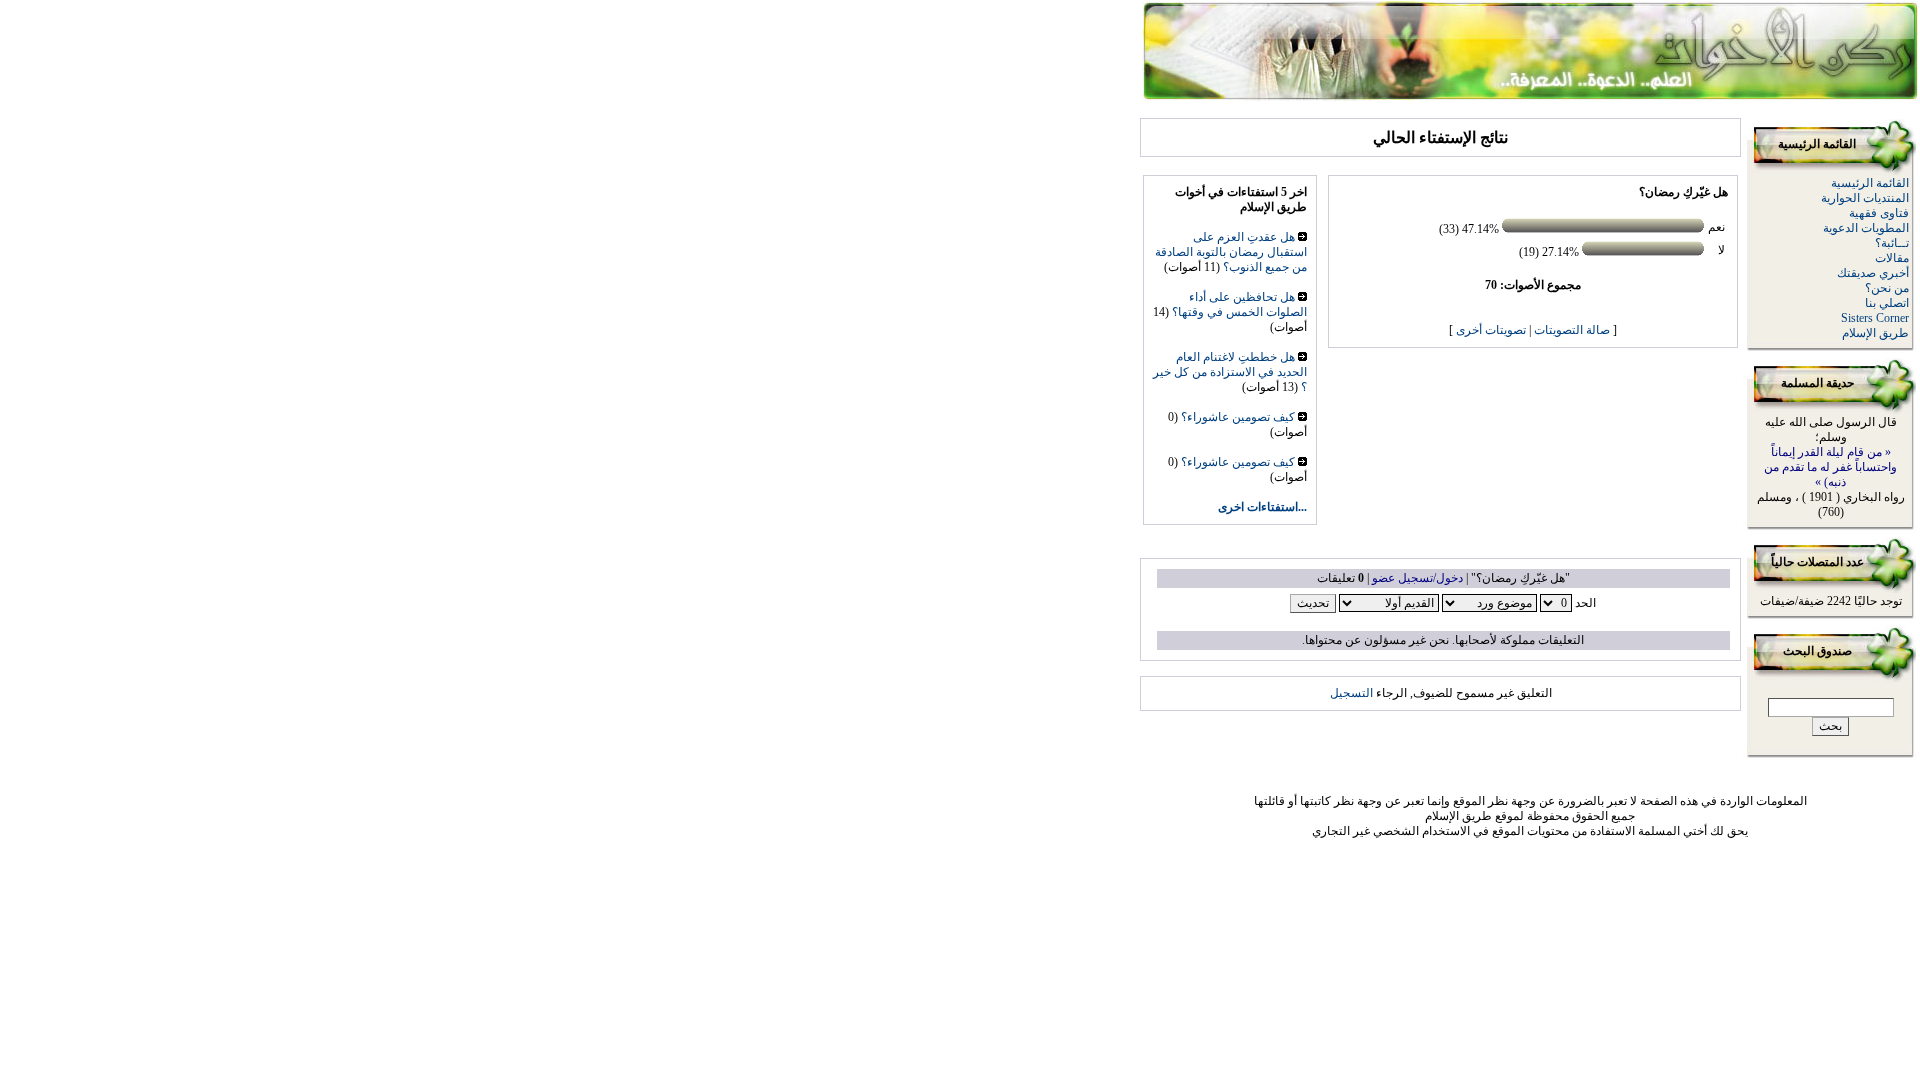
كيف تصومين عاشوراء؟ (1238, 417)
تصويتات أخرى (1491, 330)
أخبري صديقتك (1873, 273)
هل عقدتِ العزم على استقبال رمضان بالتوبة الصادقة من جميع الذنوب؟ (1231, 252)
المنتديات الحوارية (1865, 198)
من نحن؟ (1887, 288)
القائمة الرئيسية (1870, 183)
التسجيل (1351, 693)
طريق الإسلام (1875, 333)
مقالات (1892, 258)
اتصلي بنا (1887, 303)
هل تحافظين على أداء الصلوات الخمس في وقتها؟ (1239, 304)
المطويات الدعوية (1866, 228)
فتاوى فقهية (1879, 213)
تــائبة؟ (1892, 243)
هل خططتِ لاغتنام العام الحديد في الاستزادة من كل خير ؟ (1230, 372)
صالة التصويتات (1572, 330)
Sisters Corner (1875, 318)
